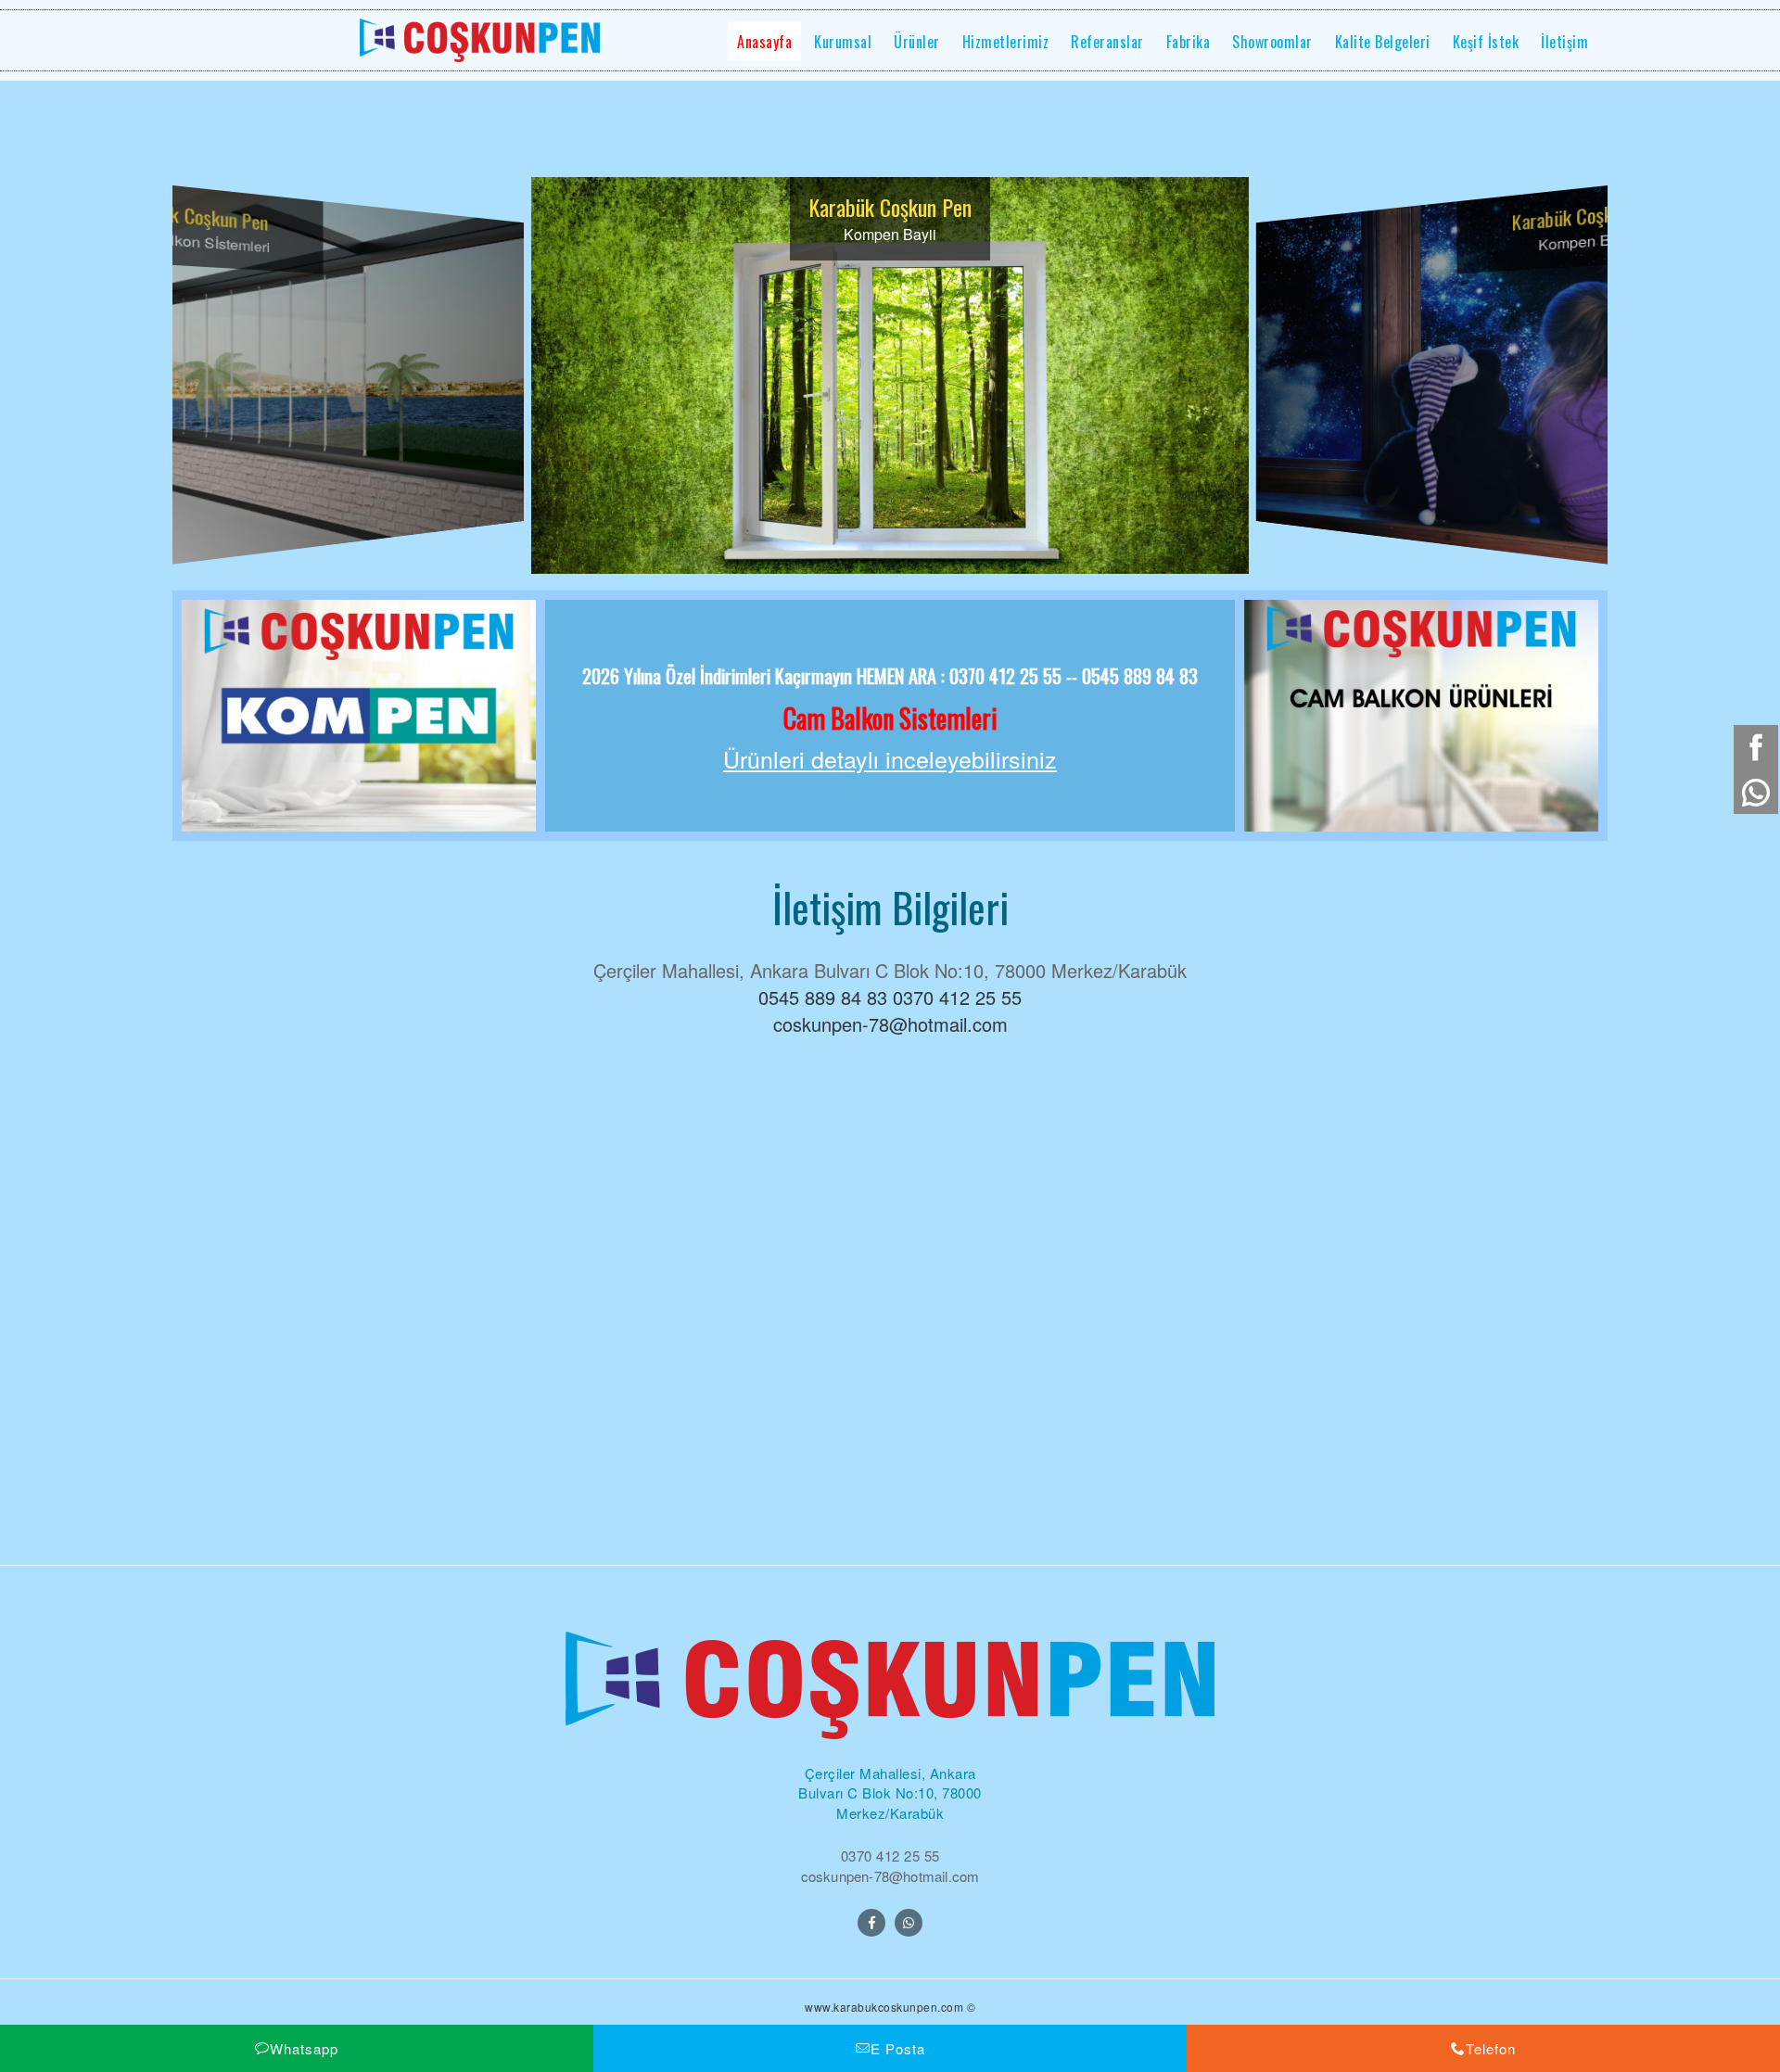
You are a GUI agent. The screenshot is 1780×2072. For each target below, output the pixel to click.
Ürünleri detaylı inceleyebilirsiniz (890, 759)
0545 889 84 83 (823, 997)
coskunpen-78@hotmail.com (890, 1024)
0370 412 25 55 (957, 997)
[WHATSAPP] (909, 1923)
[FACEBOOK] (871, 1923)
